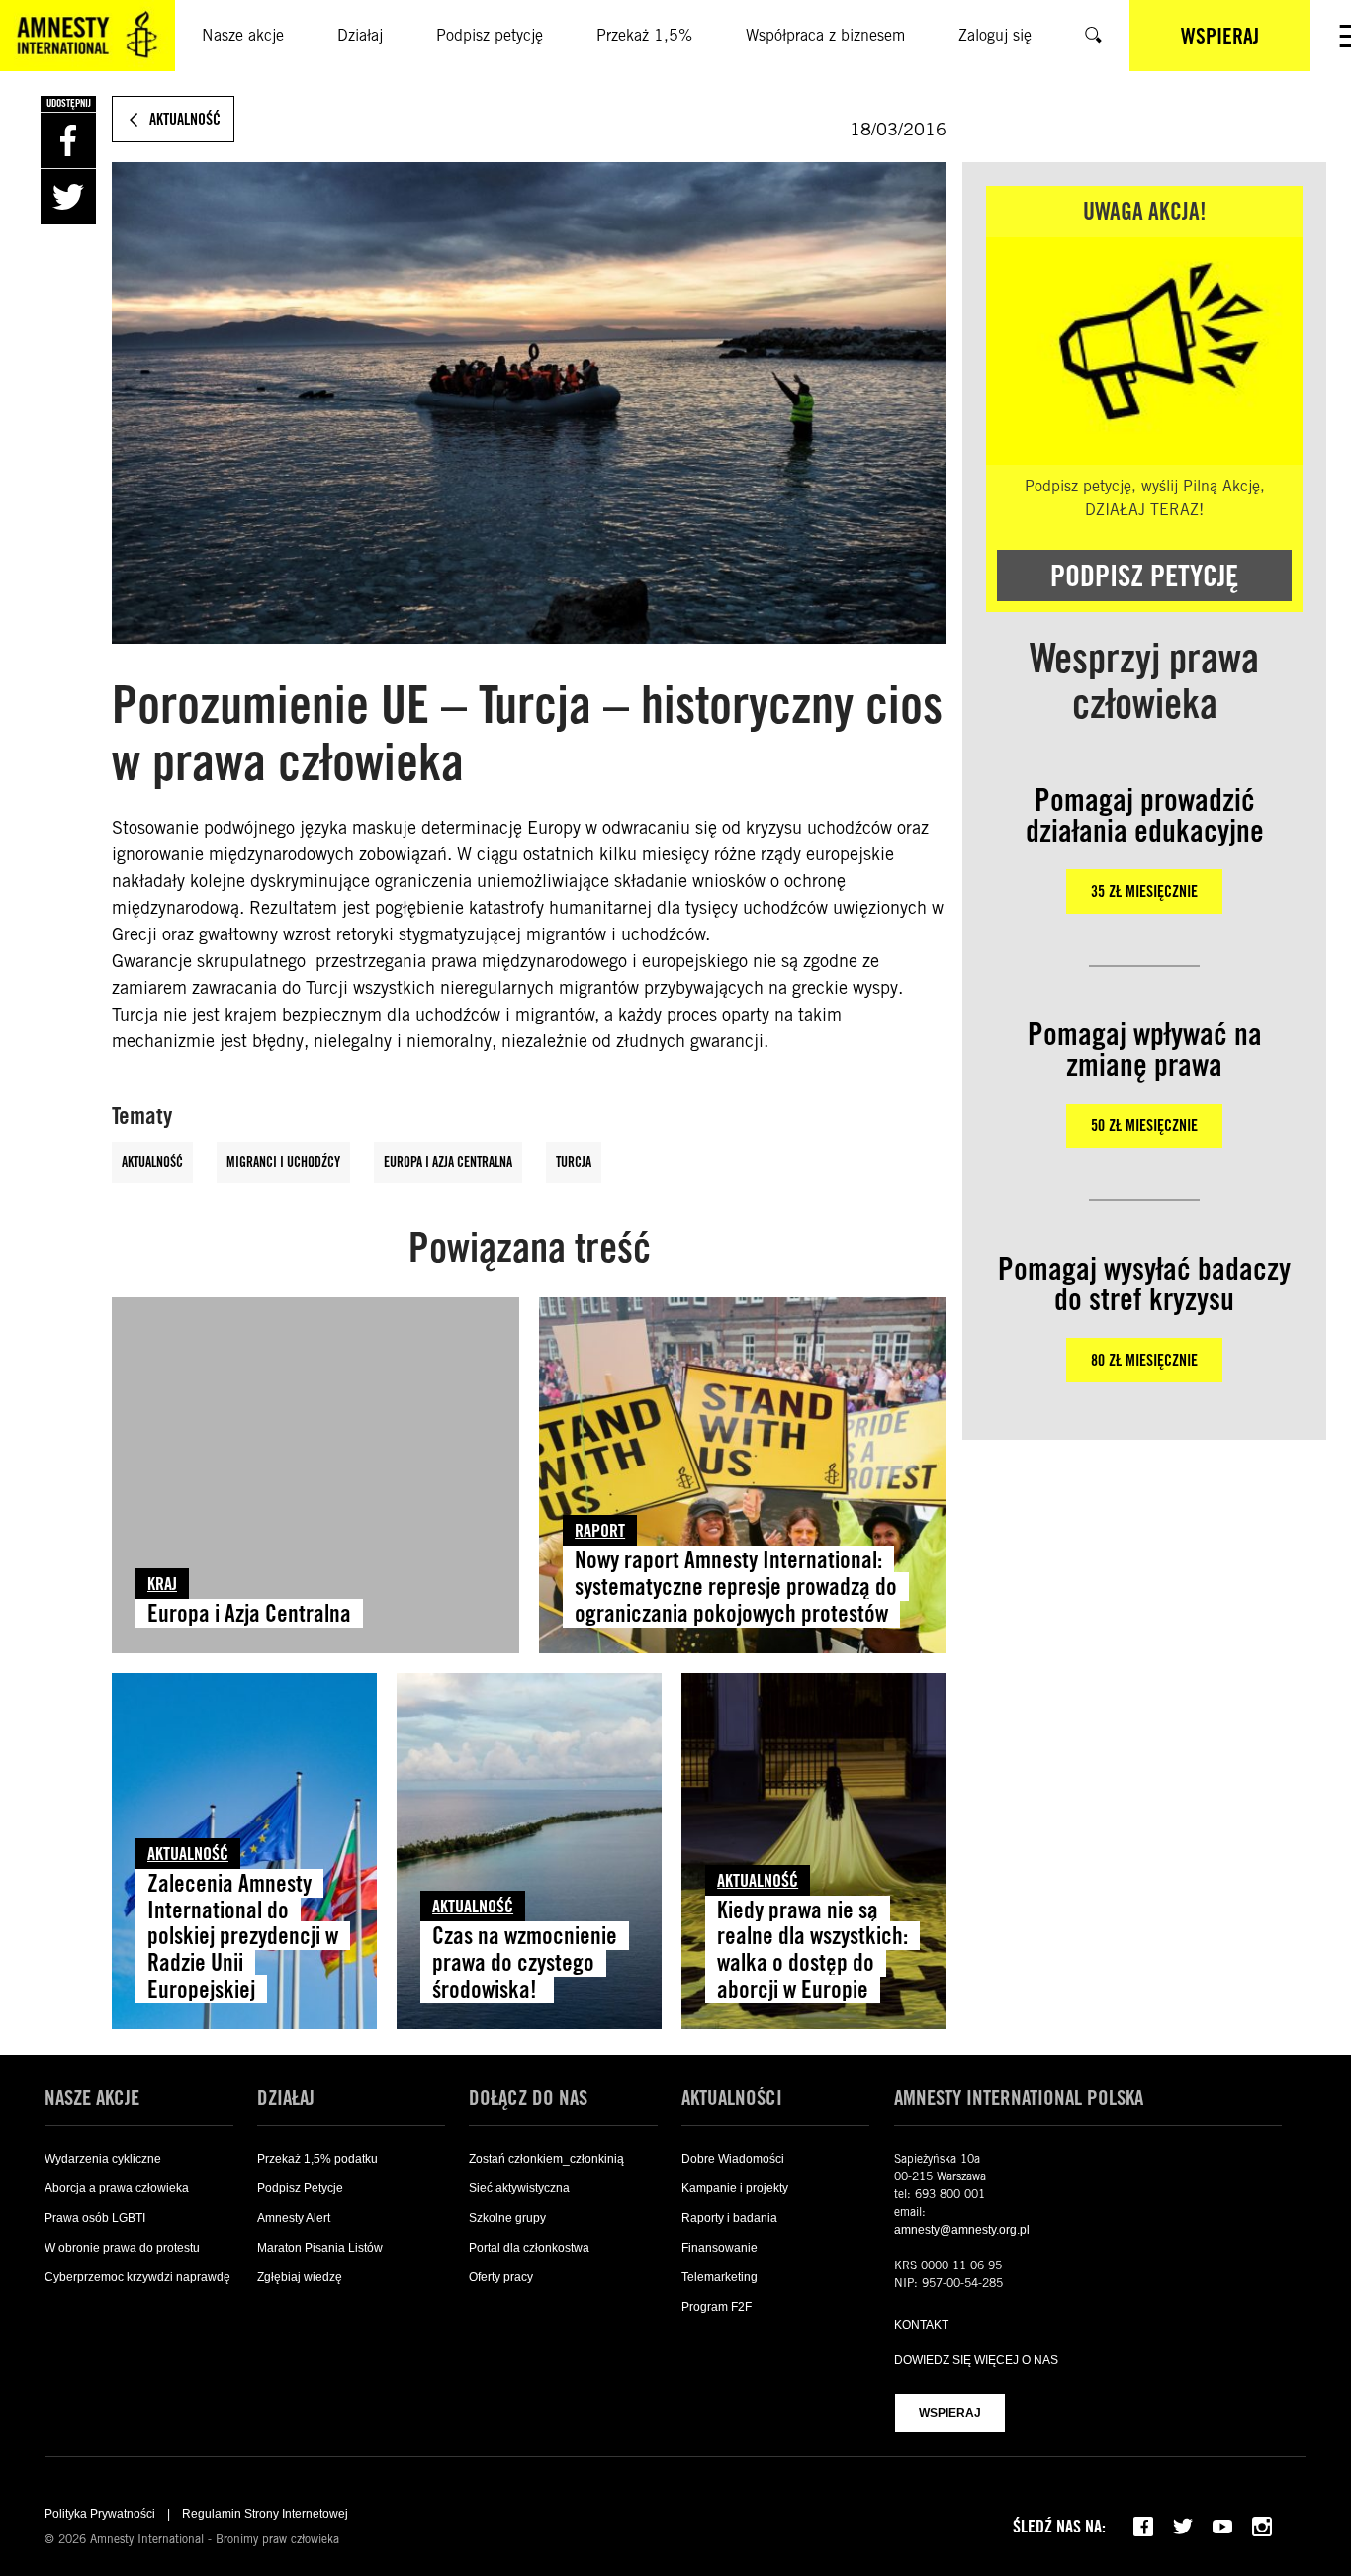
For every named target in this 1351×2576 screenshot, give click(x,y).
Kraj (162, 1584)
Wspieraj (950, 2413)
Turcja (574, 1162)
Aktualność (152, 1162)
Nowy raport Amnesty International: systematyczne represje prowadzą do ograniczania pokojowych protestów (736, 1587)
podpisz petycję (1144, 576)
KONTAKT (921, 2325)
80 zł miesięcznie (1144, 1360)
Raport (600, 1530)
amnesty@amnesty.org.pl (962, 2230)
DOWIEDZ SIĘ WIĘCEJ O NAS (976, 2360)
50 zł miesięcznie (1144, 1126)
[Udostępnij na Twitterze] (68, 197)
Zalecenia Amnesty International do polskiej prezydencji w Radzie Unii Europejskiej (243, 1937)
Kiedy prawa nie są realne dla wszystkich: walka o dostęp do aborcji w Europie (812, 1950)
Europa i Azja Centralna (448, 1162)
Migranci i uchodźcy (283, 1162)
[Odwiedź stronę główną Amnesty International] (88, 36)
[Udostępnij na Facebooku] (68, 140)
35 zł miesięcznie (1144, 891)
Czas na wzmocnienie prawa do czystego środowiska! (525, 1962)
